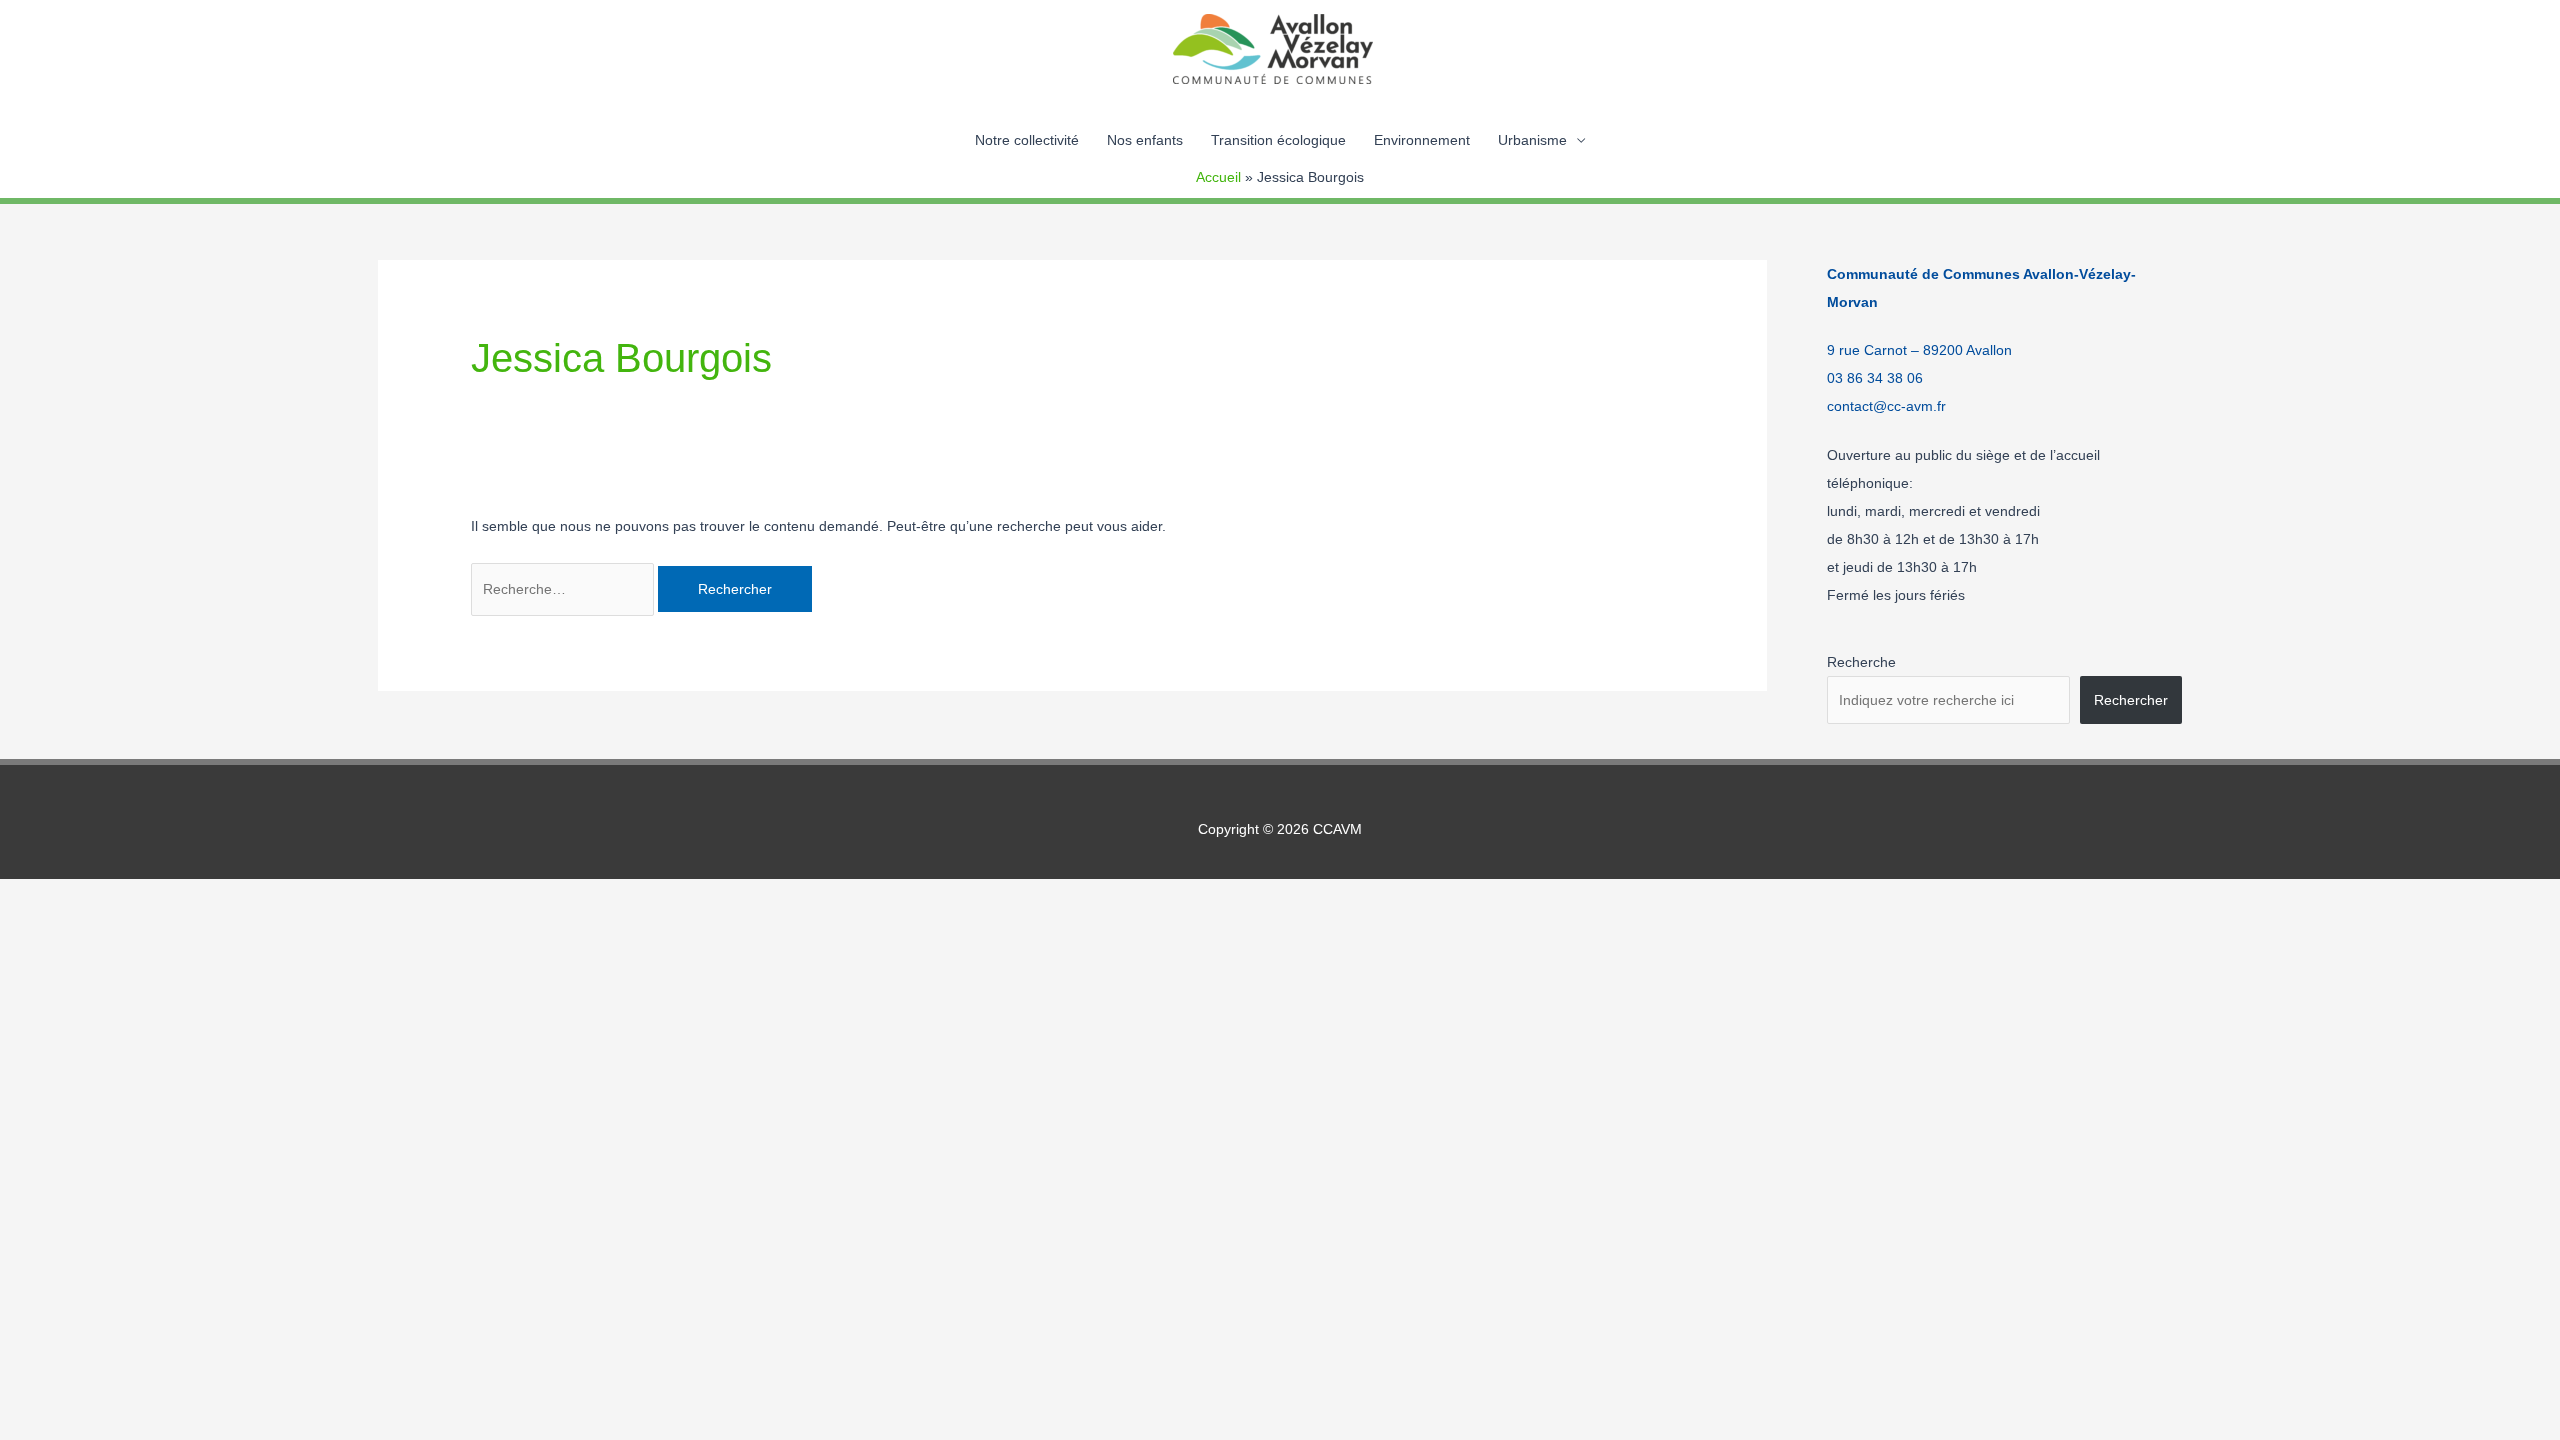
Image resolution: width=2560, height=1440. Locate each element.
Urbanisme (1532, 140)
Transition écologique (1278, 140)
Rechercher (2131, 700)
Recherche (1861, 662)
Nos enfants (1145, 140)
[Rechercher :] (564, 589)
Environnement (1422, 140)
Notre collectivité (1027, 140)
